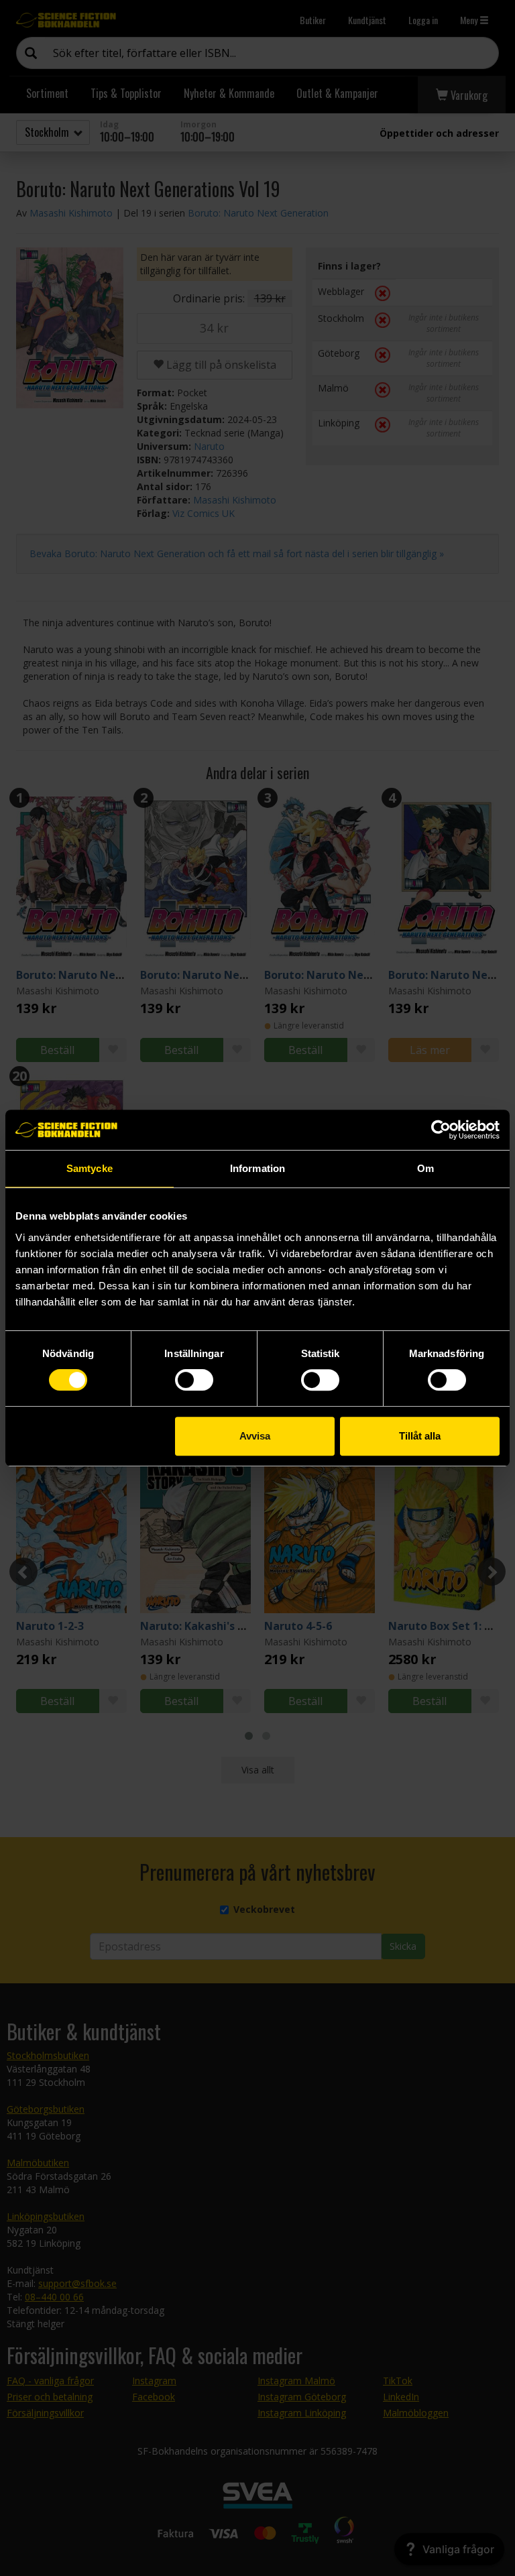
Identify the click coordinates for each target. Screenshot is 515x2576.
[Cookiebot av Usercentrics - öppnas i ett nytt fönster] (441, 1130)
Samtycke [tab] (90, 1168)
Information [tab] (257, 1168)
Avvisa (255, 1436)
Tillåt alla (420, 1436)
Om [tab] (425, 1168)
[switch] (194, 1380)
